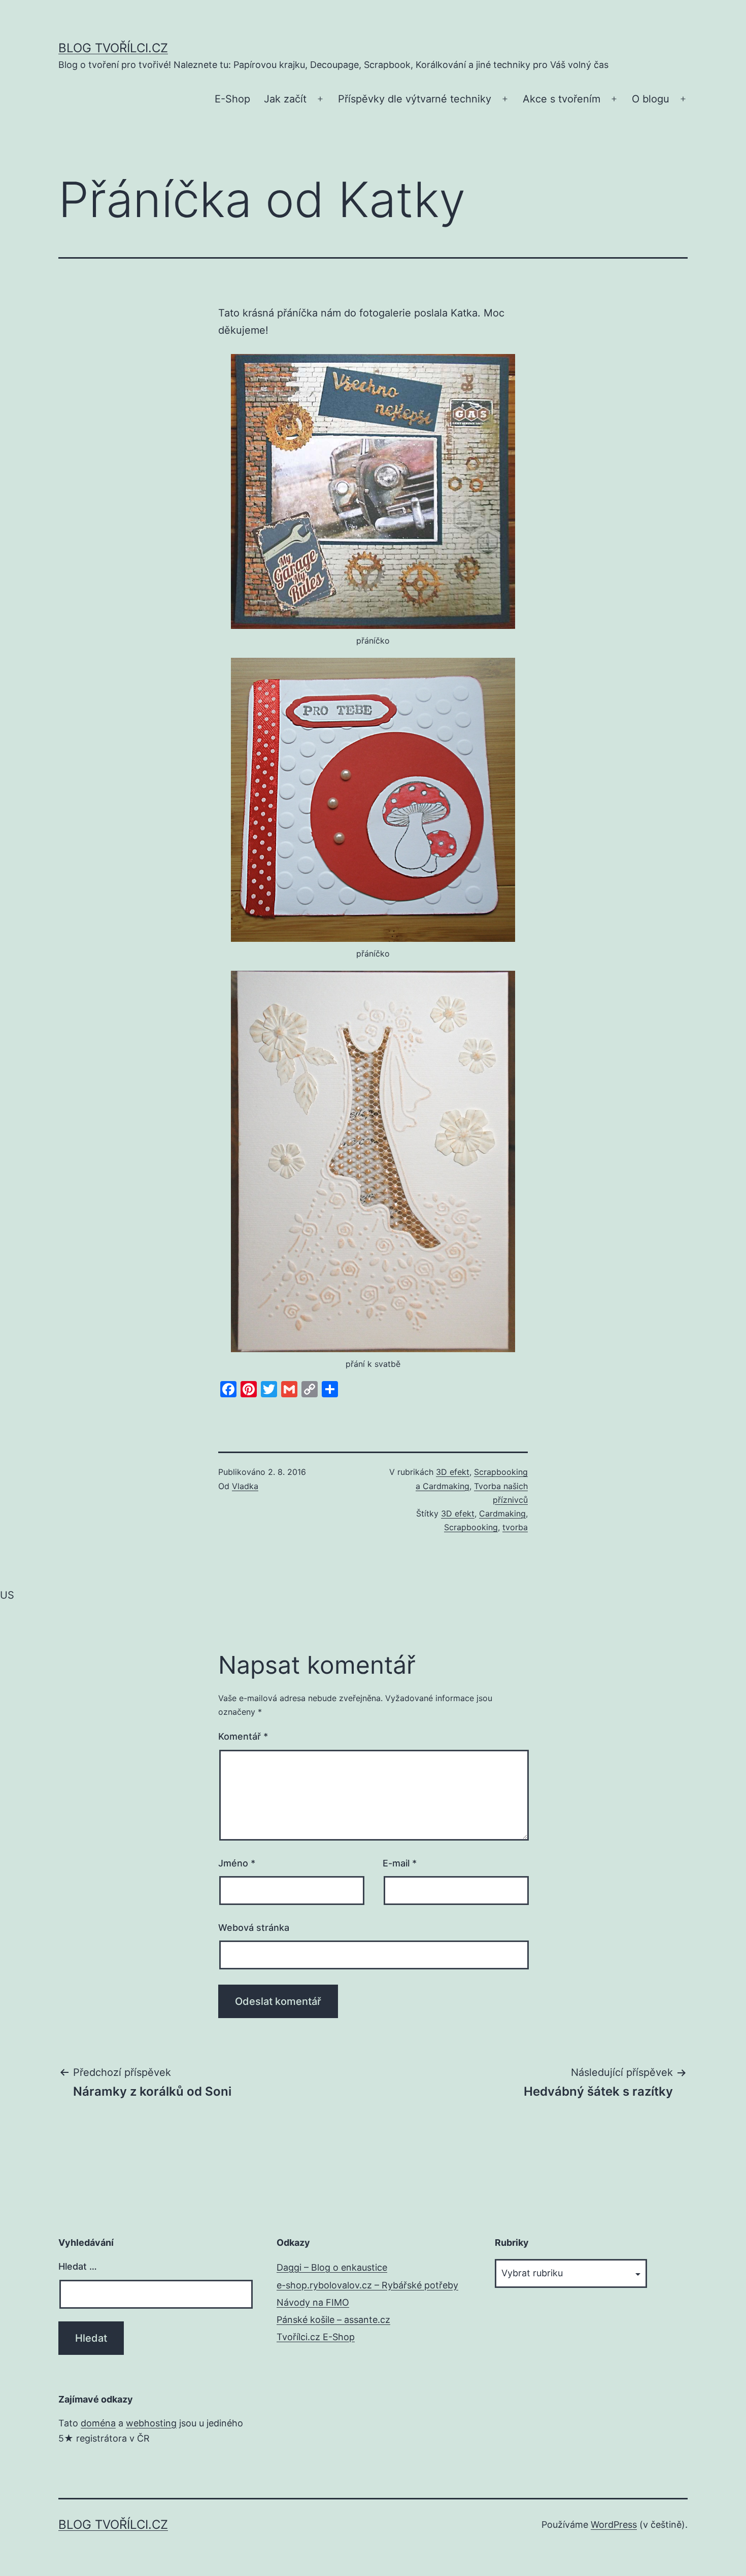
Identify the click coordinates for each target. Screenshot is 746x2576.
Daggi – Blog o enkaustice (332, 2267)
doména (98, 2423)
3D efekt (453, 1472)
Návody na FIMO (313, 2302)
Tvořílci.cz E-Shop (316, 2337)
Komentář (243, 1736)
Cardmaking (502, 1513)
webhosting (151, 2423)
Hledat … (78, 2266)
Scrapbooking (471, 1527)
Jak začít (285, 99)
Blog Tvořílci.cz (113, 48)
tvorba (515, 1527)
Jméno (237, 1863)
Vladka (245, 1486)
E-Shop (232, 99)
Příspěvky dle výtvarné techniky (415, 99)
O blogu (651, 99)
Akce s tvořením (562, 99)
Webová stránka (254, 1928)
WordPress (614, 2525)
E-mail (400, 1863)
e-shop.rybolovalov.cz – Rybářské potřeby (367, 2285)
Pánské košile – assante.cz (333, 2320)
